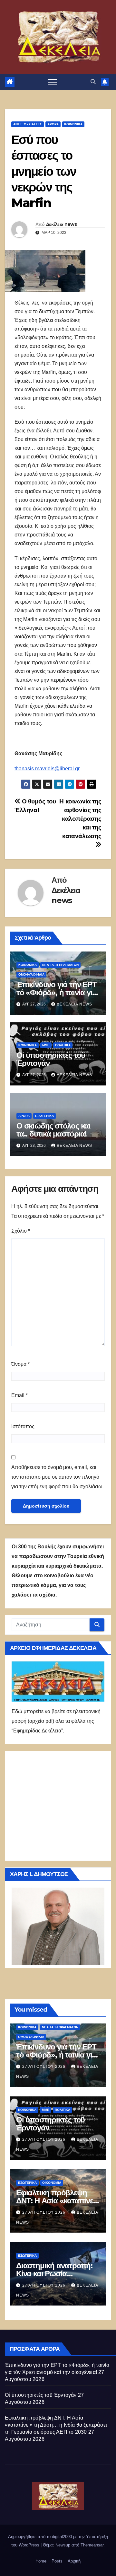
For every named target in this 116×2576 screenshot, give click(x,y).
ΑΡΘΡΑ (53, 124)
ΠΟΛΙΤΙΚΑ (63, 1045)
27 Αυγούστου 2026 (44, 2067)
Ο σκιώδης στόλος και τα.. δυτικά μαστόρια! (53, 1130)
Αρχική (74, 2561)
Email (19, 1395)
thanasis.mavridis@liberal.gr (47, 769)
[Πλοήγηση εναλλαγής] (53, 82)
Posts (57, 2561)
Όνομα (20, 1364)
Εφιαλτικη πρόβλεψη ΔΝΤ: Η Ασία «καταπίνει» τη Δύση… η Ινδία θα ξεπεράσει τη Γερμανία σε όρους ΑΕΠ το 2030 (56, 2425)
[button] (93, 82)
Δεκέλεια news (61, 224)
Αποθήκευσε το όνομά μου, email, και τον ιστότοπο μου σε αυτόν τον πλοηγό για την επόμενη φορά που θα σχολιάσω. (58, 1477)
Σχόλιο (21, 1231)
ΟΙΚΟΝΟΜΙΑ (52, 2183)
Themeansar (92, 2545)
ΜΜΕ (46, 1045)
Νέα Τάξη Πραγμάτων (60, 965)
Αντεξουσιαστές (28, 124)
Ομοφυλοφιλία (31, 974)
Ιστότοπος (23, 1426)
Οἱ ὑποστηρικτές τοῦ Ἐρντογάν (51, 1059)
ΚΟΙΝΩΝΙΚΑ (73, 124)
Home (41, 2561)
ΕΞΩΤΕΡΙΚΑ (44, 1116)
